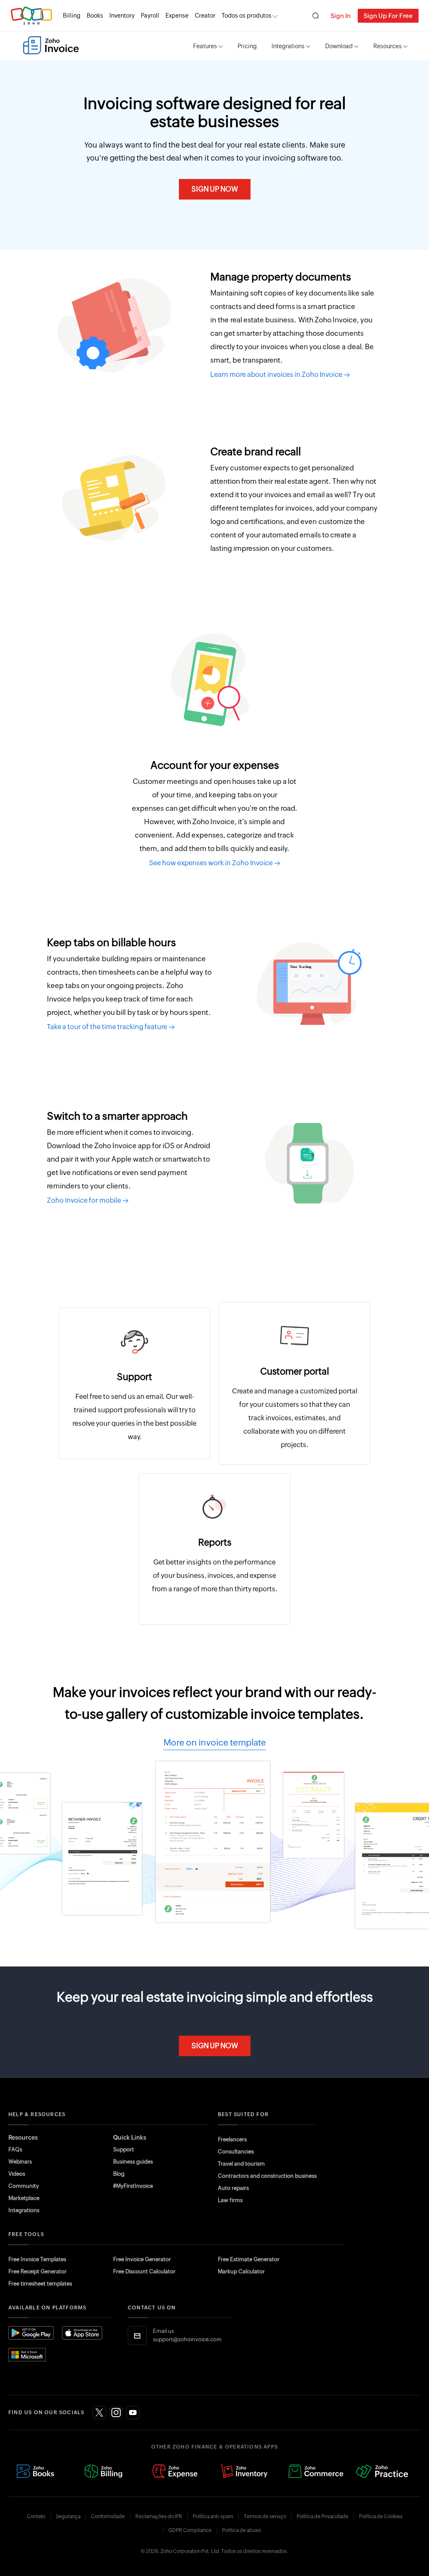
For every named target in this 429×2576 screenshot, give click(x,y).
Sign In (341, 16)
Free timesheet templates (40, 2284)
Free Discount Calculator (144, 2271)
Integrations (288, 46)
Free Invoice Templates (37, 2259)
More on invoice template (215, 1743)
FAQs (15, 2149)
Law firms (230, 2200)
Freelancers (232, 2139)
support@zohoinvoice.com (187, 2339)
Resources (388, 46)
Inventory (122, 16)
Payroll (150, 16)
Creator (205, 16)
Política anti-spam (213, 2516)
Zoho (31, 16)
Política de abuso (242, 2530)
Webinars (20, 2162)
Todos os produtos (247, 16)
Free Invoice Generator (142, 2259)
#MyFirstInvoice (133, 2186)
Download (339, 46)
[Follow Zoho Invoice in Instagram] (116, 2413)
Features (205, 46)
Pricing (247, 46)
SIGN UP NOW (215, 189)
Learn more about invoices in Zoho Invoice (277, 375)
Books (95, 16)
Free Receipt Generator (37, 2271)
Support (124, 2149)
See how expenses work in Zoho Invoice (212, 863)
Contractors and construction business (267, 2176)
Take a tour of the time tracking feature (108, 1027)
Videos (17, 2174)
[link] (205, 16)
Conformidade (108, 2516)
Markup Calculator (241, 2271)
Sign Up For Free (388, 16)
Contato (36, 2516)
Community (24, 2186)
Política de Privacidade (323, 2516)
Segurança (68, 2516)
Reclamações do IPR (159, 2516)
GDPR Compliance (190, 2530)
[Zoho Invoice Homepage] (51, 45)
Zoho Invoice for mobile (85, 1200)
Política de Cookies (381, 2516)
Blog (119, 2174)
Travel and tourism (241, 2164)
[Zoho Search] (316, 16)
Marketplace (24, 2198)
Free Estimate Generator (249, 2259)
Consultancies (236, 2152)
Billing (72, 16)
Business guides (133, 2162)
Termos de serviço (265, 2516)
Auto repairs (233, 2188)
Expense (177, 16)
